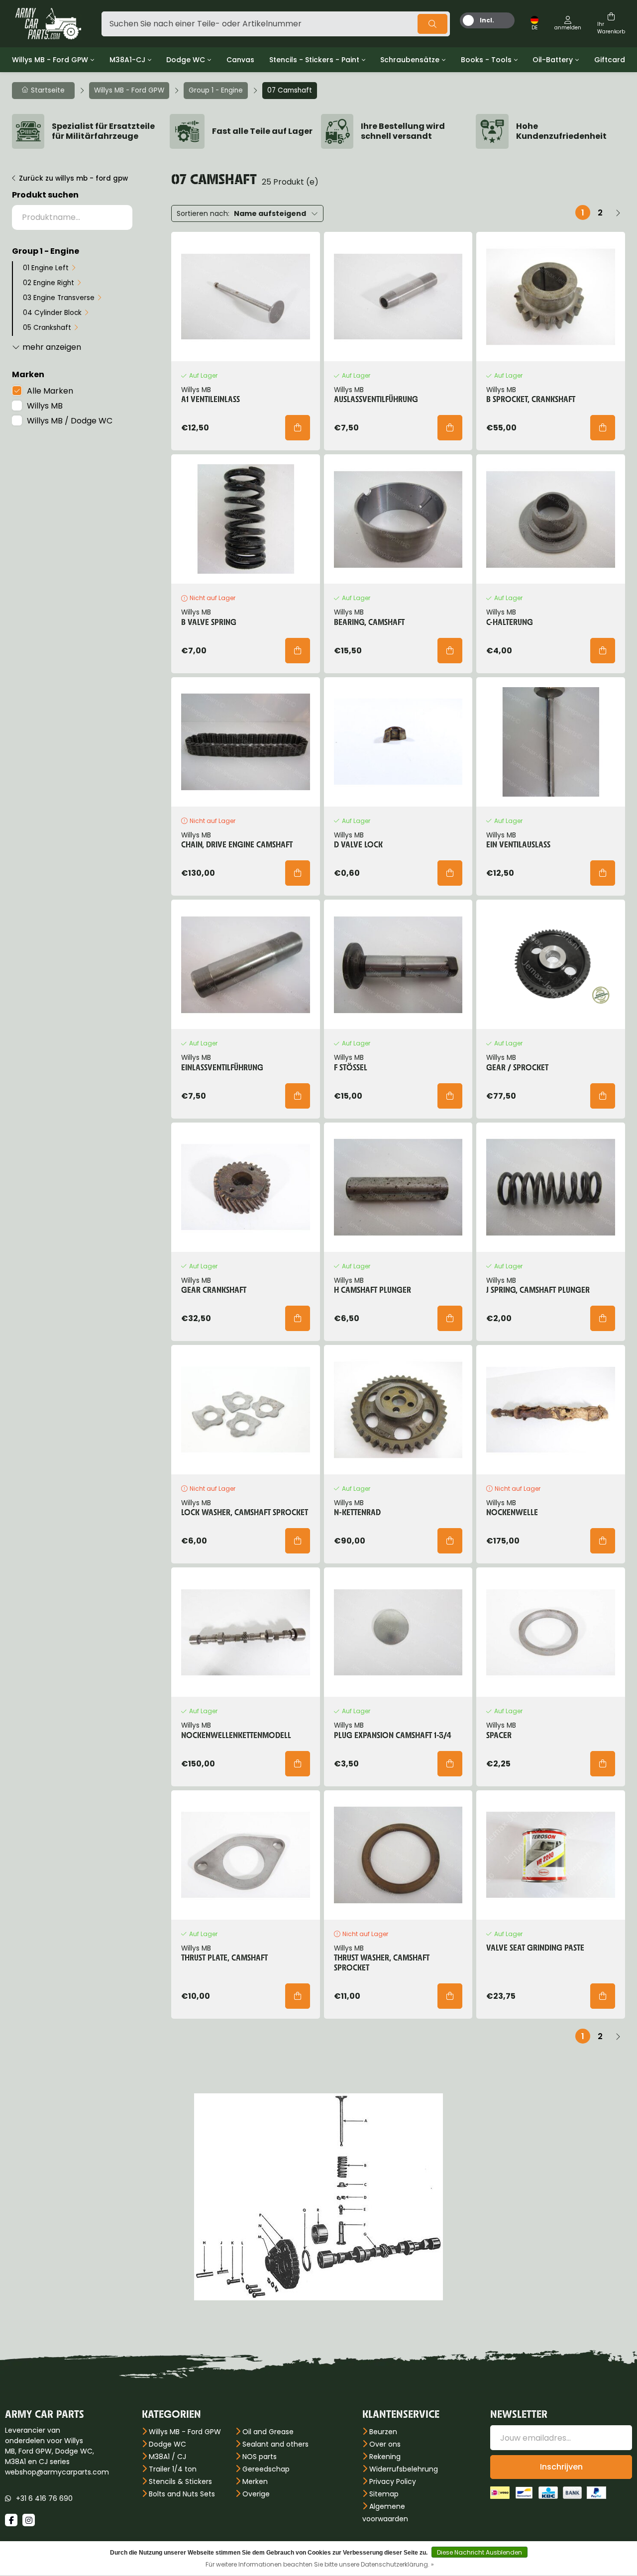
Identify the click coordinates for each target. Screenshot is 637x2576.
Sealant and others (275, 2444)
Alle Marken (50, 391)
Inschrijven (561, 2467)
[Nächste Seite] (618, 212)
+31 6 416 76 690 (44, 2498)
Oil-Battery (553, 60)
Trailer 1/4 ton (173, 2469)
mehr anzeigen (52, 347)
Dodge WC (186, 60)
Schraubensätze (410, 60)
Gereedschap (266, 2469)
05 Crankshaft (47, 328)
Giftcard (610, 60)
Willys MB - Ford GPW (50, 60)
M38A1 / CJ (167, 2457)
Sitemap (384, 2494)
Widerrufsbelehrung (404, 2469)
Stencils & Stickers (180, 2481)
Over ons (385, 2444)
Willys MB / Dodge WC (70, 421)
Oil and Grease (268, 2432)
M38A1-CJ (127, 60)
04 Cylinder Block (52, 313)
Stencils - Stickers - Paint (314, 60)
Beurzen (383, 2432)
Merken (255, 2481)
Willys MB (45, 406)
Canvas (240, 60)
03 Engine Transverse (59, 298)
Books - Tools (486, 60)
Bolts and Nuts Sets (182, 2494)
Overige (256, 2494)
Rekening (385, 2457)
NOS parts (260, 2457)
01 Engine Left (46, 268)
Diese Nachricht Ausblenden (479, 2552)
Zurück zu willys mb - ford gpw (73, 178)
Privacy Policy (393, 2481)
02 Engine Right (49, 283)
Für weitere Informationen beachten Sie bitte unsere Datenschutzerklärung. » (320, 2564)
